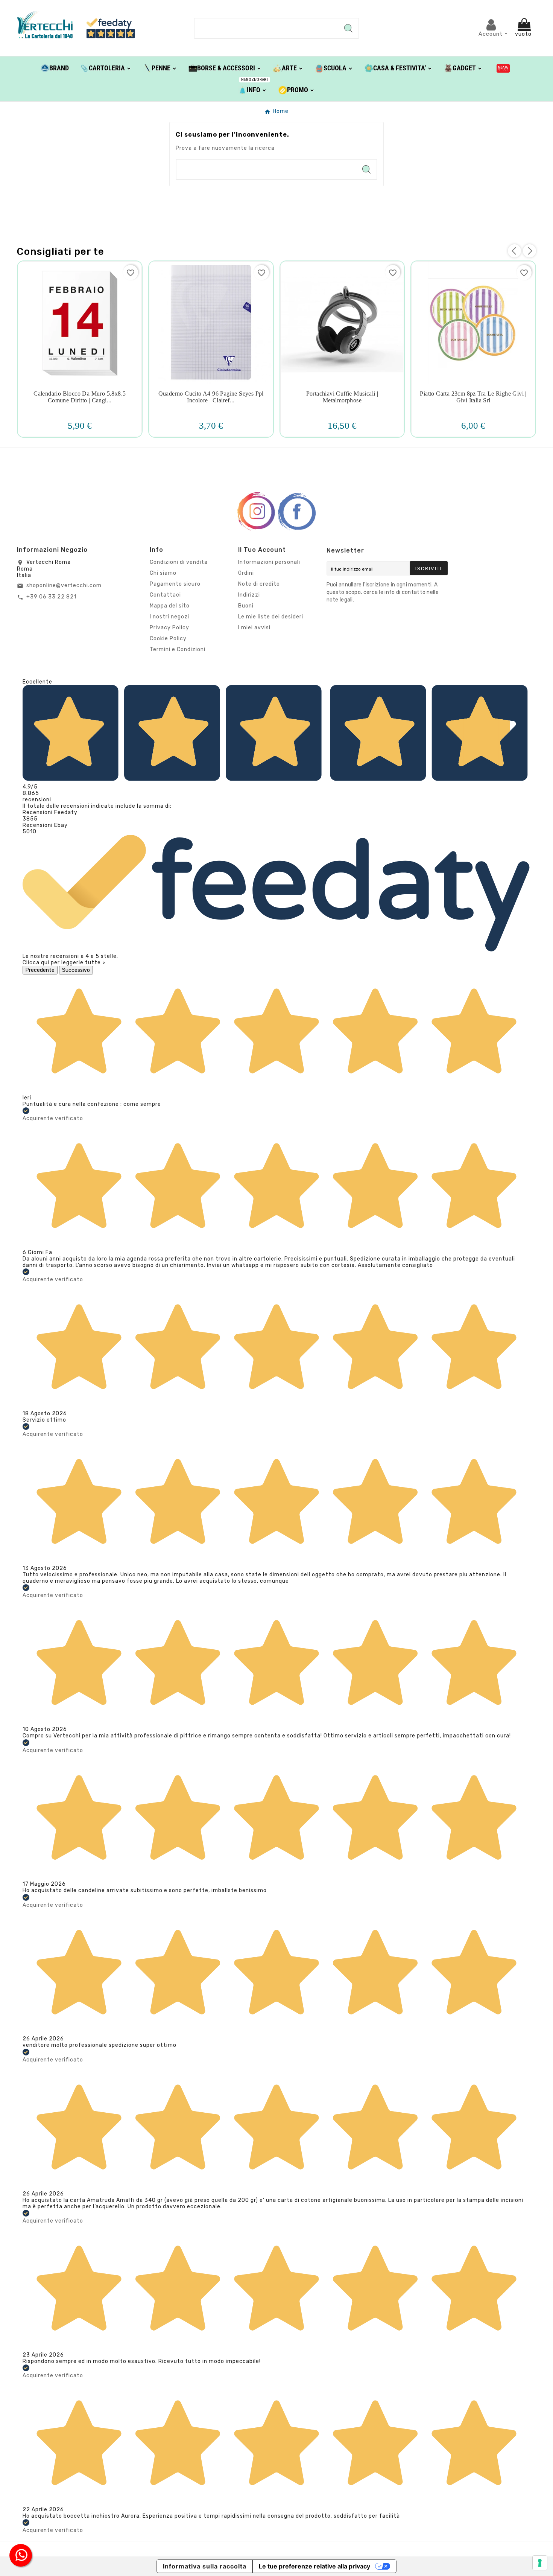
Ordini (246, 573)
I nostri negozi (169, 617)
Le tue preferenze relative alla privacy (314, 2566)
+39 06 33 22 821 (51, 597)
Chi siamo (163, 573)
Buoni (246, 606)
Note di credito (259, 584)
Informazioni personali (269, 562)
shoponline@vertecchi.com (64, 585)
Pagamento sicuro (175, 584)
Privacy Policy (169, 628)
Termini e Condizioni (178, 649)
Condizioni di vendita (179, 562)
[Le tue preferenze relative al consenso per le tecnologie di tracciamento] (540, 2563)
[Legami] (503, 68)
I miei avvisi (254, 628)
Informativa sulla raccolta (205, 2566)
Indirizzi (249, 595)
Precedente (40, 970)
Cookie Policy (168, 639)
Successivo (76, 970)
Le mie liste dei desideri (271, 617)
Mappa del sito (170, 606)
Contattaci (165, 595)
